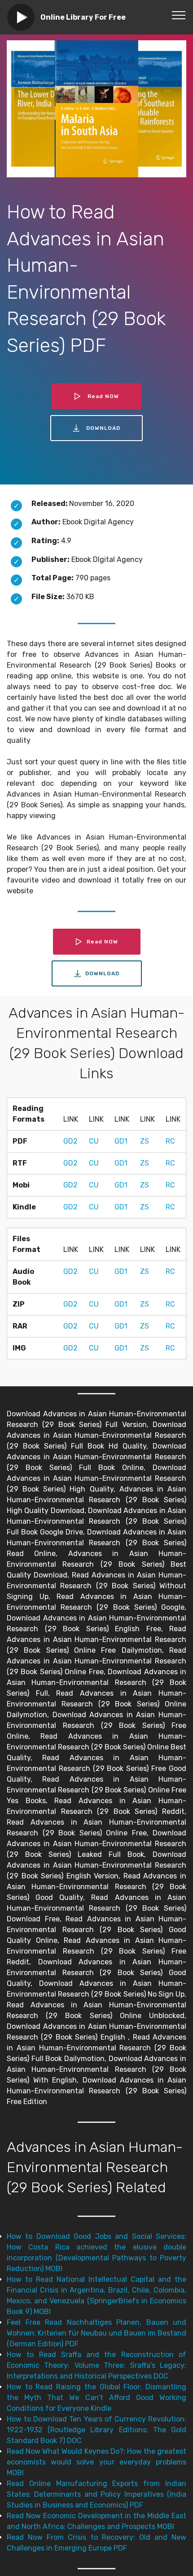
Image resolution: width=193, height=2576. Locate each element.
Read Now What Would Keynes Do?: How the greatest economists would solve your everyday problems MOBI (96, 2462)
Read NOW (103, 396)
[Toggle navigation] (179, 15)
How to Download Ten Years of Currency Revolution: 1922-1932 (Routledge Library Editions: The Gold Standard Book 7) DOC (96, 2430)
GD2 (70, 1141)
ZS (145, 1141)
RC (170, 1141)
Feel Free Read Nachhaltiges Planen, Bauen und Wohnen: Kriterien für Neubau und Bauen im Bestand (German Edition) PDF (96, 2333)
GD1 (121, 1141)
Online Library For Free (83, 17)
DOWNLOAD (103, 428)
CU (94, 1141)
